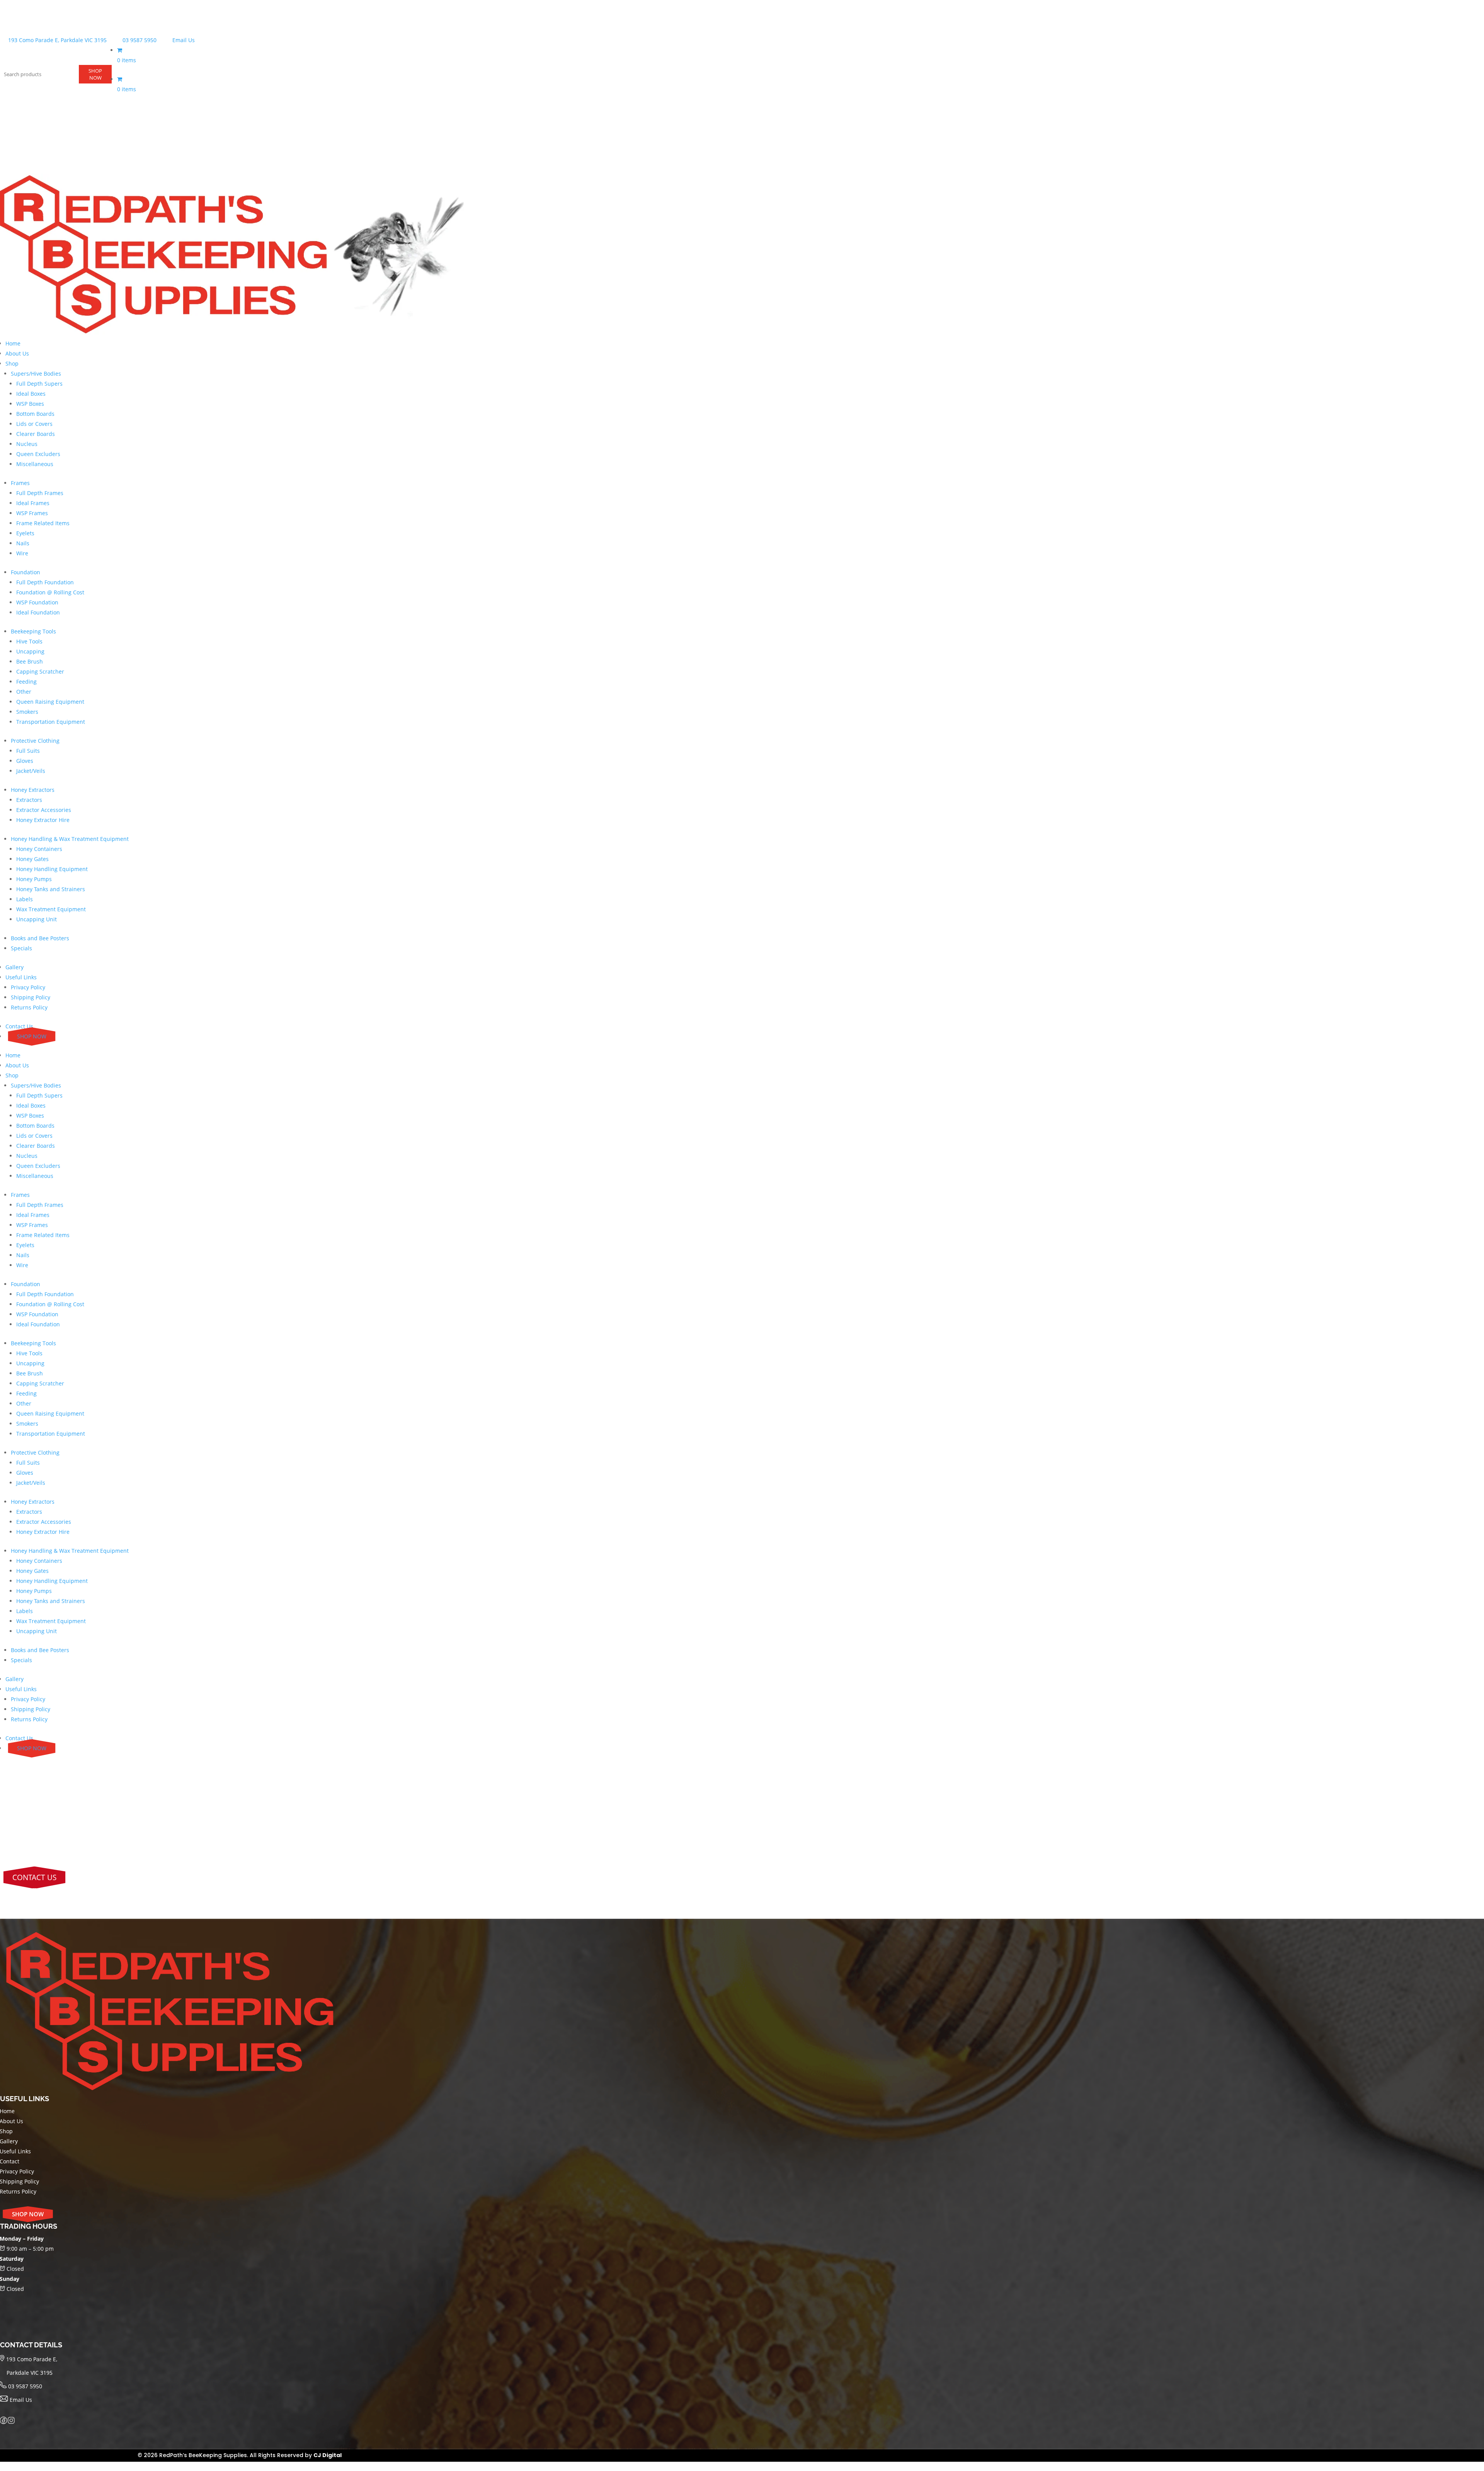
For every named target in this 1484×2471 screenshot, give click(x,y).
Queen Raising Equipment (50, 702)
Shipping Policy (31, 997)
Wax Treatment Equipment (51, 909)
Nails (23, 543)
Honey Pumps (34, 879)
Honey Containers (39, 849)
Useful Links (21, 977)
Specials (21, 948)
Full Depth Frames (40, 493)
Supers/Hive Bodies (36, 374)
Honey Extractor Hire (43, 820)
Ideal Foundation (38, 612)
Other (24, 692)
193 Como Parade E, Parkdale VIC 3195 (57, 40)
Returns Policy (29, 1007)
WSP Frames (32, 513)
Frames (20, 483)
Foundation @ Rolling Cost (50, 592)
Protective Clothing (35, 741)
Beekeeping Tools (33, 631)
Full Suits (28, 751)
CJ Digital (328, 2455)
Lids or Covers (34, 424)
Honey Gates (32, 859)
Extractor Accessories (44, 810)
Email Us (183, 40)
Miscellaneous (35, 464)
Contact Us (19, 1026)
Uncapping (30, 651)
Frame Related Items (43, 523)
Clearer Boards (36, 434)
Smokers (27, 712)
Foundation (26, 572)
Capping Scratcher (40, 671)
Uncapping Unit (37, 919)
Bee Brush (30, 661)
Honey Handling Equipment (52, 869)
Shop (12, 363)
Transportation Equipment (51, 722)
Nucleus (27, 444)
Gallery (14, 967)
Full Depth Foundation (45, 582)
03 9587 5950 (139, 40)
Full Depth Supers (39, 384)
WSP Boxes (30, 404)
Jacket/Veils (31, 771)
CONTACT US (34, 1877)
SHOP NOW (95, 74)
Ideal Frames (33, 503)
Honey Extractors (33, 790)
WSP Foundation (37, 602)
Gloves (25, 761)
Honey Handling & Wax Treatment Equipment (70, 839)
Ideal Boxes (31, 394)
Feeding (26, 682)
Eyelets (25, 533)
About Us (17, 353)
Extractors (29, 800)
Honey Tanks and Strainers (51, 889)
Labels (25, 899)
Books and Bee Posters (40, 938)
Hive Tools (29, 641)
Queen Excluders (38, 454)
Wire (22, 553)
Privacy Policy (28, 987)
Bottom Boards (35, 414)
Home (13, 343)
